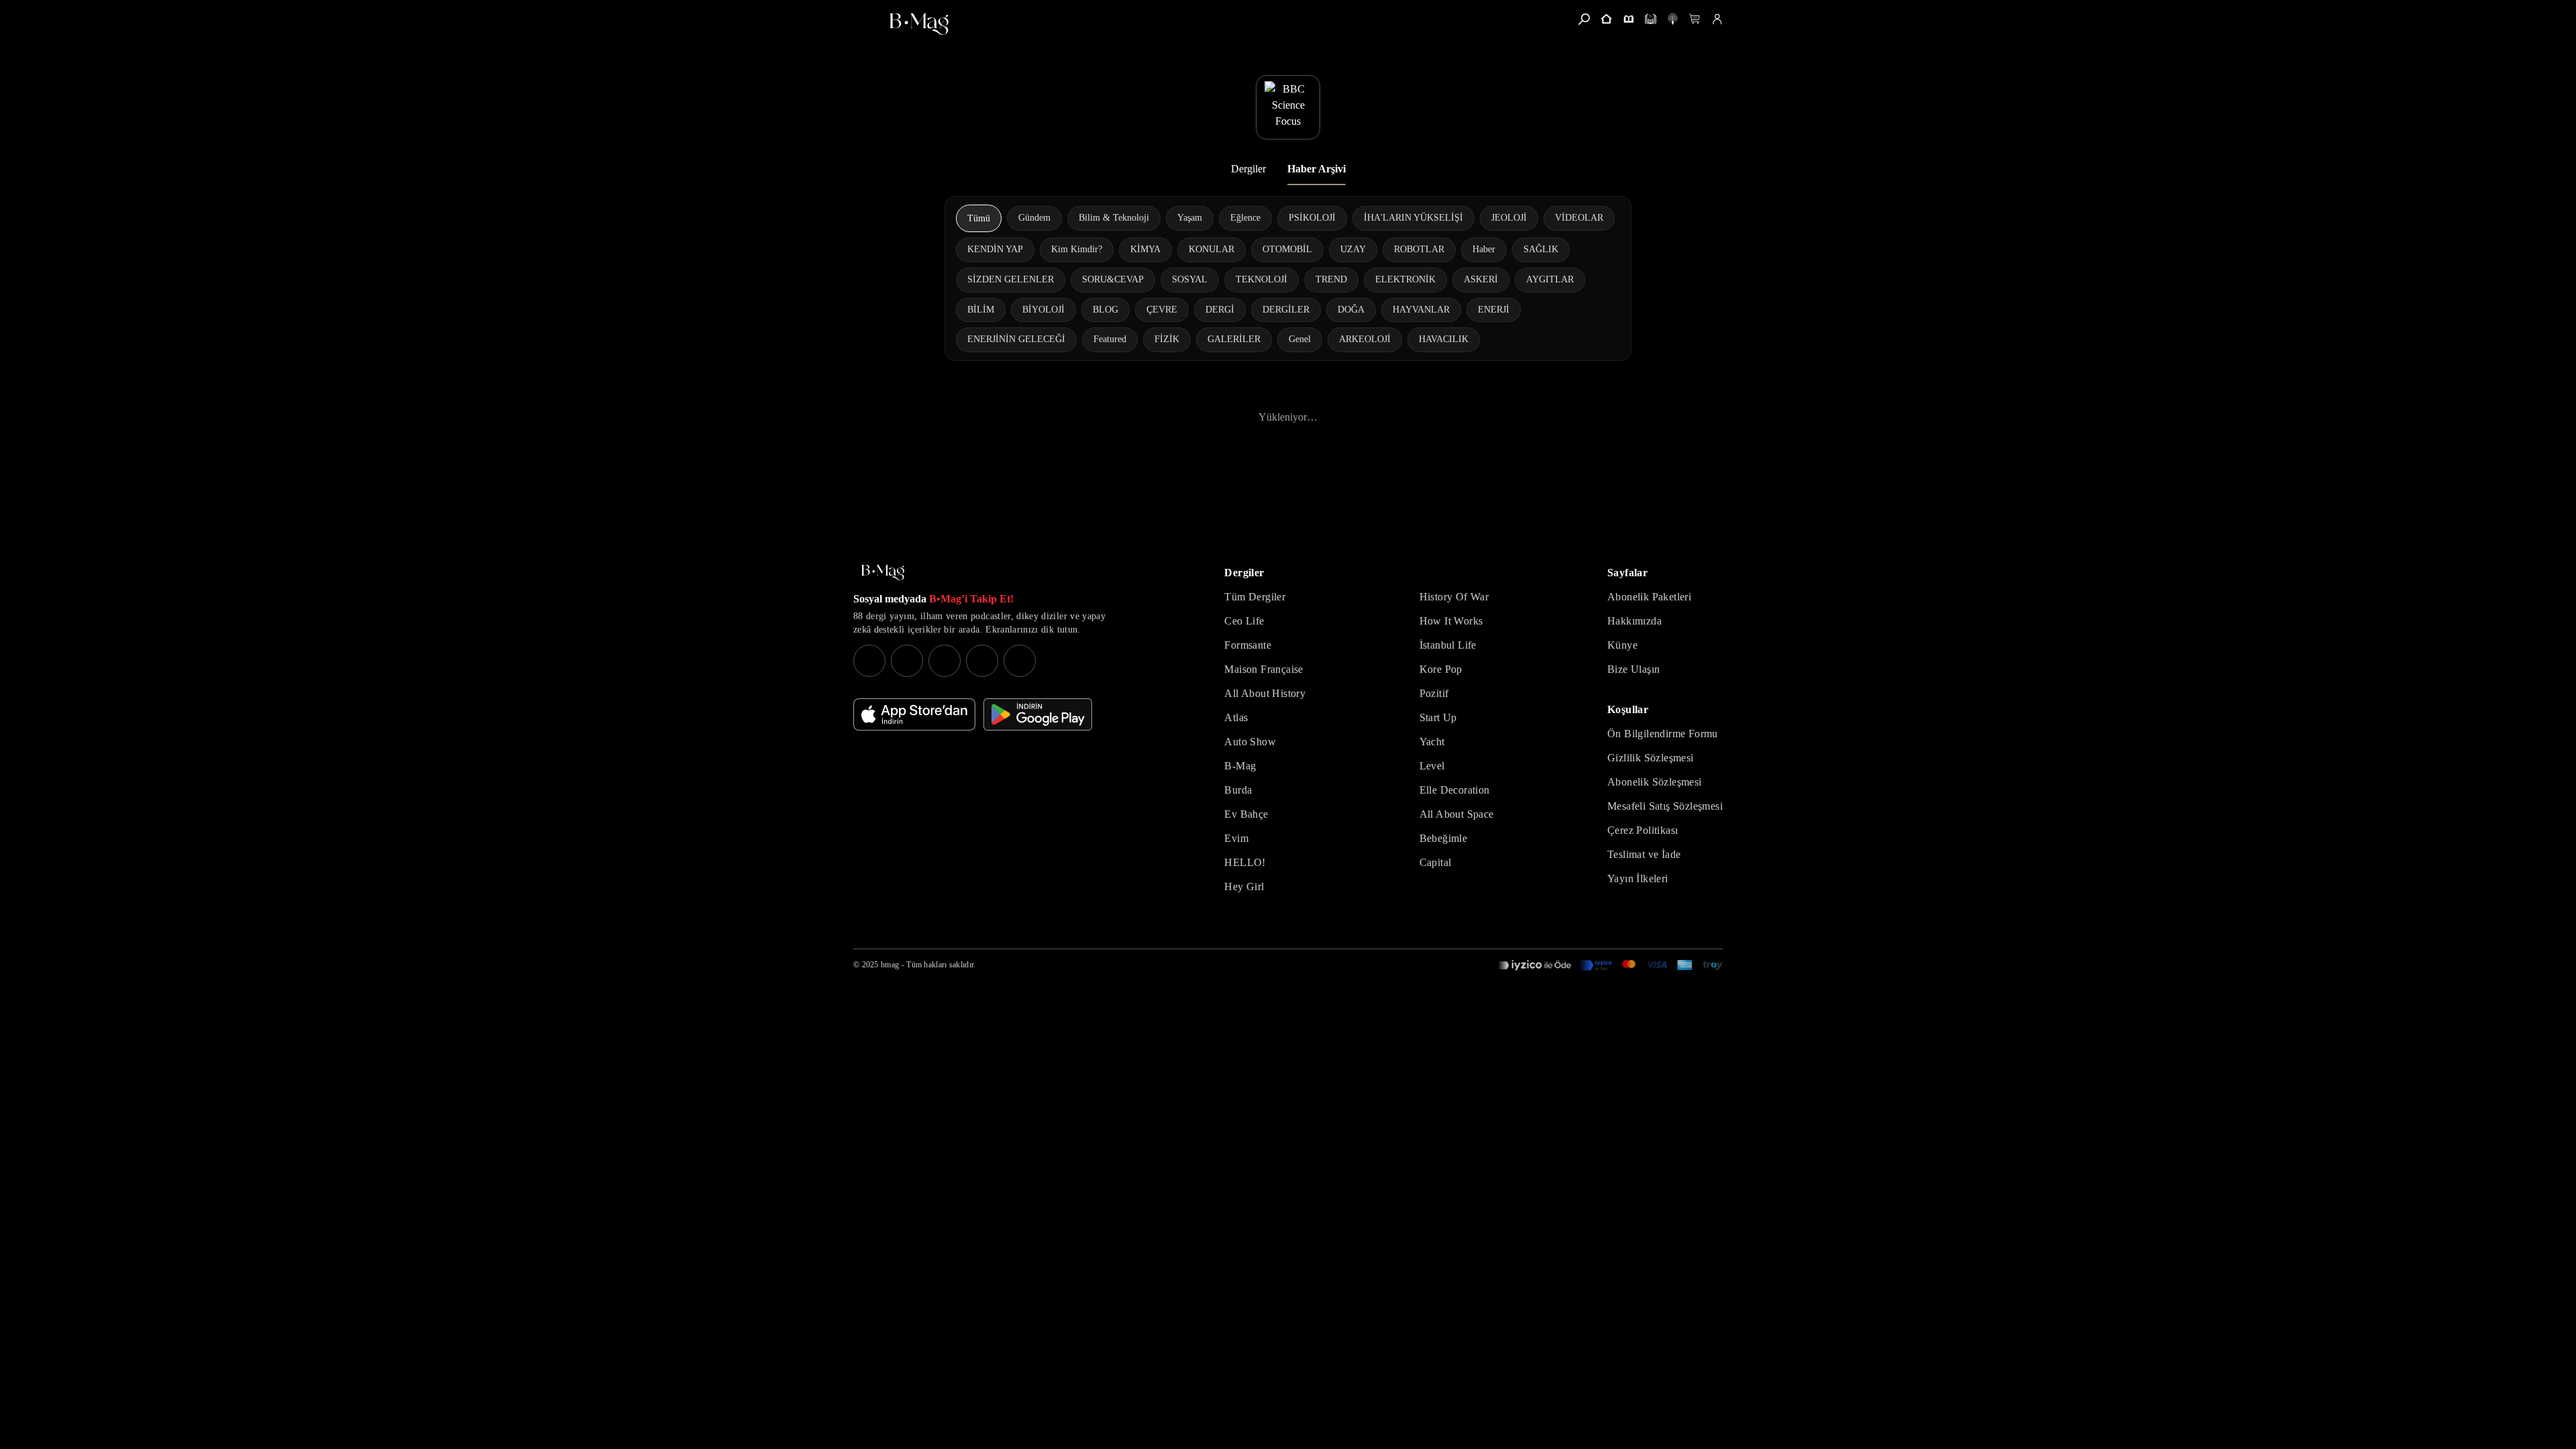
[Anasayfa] (1606, 19)
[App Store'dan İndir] (914, 714)
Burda (1238, 790)
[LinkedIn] (982, 661)
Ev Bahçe (1246, 814)
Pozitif (1434, 693)
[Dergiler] (1628, 19)
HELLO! (1245, 862)
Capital (1436, 862)
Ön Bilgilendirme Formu (1663, 734)
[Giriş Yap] (1717, 19)
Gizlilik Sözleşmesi (1651, 758)
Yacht (1432, 742)
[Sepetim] (1695, 19)
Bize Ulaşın (1633, 669)
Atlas (1236, 717)
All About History (1265, 693)
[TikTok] (1020, 661)
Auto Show (1250, 742)
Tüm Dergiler (1255, 597)
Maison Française (1264, 669)
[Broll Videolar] (1673, 19)
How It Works (1451, 621)
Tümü (979, 218)
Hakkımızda (1634, 621)
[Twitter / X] (945, 661)
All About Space (1457, 814)
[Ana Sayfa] (883, 573)
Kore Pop (1441, 669)
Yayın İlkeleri (1638, 878)
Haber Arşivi (1317, 169)
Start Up (1438, 717)
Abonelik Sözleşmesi (1655, 782)
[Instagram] (869, 661)
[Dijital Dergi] (1651, 19)
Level (1432, 766)
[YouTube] (907, 661)
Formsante (1248, 645)
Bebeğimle (1444, 838)
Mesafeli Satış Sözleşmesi (1665, 806)
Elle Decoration (1455, 790)
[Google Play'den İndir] (1038, 714)
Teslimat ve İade (1644, 854)
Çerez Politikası (1643, 830)
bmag (890, 965)
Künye (1622, 645)
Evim (1236, 838)
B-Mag (1240, 766)
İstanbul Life (1448, 645)
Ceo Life (1244, 621)
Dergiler (1248, 169)
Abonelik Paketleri (1649, 597)
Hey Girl (1244, 887)
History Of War (1454, 597)
